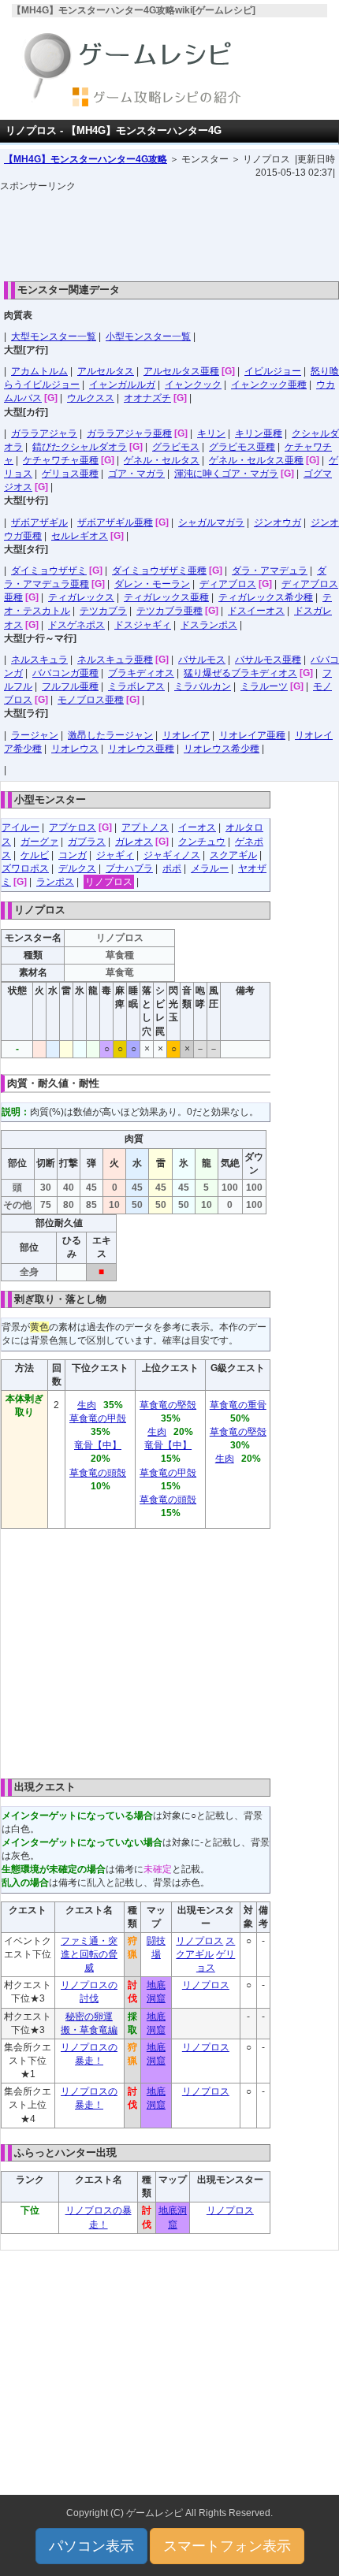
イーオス (197, 827)
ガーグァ (39, 842)
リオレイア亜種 (252, 735)
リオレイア (186, 735)
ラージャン (35, 735)
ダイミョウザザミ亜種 (159, 571)
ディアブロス (228, 584)
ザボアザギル (39, 522)
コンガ (73, 855)
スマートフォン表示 (227, 2546)
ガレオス (134, 842)
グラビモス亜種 (242, 447)
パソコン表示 (91, 2546)
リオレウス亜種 (141, 749)
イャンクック (193, 385)
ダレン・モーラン (152, 584)
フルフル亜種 (70, 686)
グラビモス (176, 447)
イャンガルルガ (122, 385)
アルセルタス (106, 371)
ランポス (55, 882)
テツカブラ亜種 (169, 611)
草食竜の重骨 (238, 1405)
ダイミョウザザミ (49, 571)
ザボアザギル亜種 (115, 522)
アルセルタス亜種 (181, 371)
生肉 (87, 1405)
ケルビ (35, 855)
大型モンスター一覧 (54, 336)
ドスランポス (209, 625)
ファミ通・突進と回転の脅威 (89, 1954)
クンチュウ (202, 842)
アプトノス (145, 827)
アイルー (20, 827)
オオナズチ (147, 398)
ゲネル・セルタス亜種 (256, 460)
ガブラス (87, 842)
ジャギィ (115, 855)
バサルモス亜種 (268, 660)
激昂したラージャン (110, 735)
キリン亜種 (259, 433)
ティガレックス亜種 (166, 597)
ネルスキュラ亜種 (115, 660)
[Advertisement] (169, 232)
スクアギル (233, 855)
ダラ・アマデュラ (270, 571)
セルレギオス (80, 536)
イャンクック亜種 (269, 385)
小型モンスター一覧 (148, 336)
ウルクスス (91, 398)
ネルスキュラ (39, 660)
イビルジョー (273, 371)
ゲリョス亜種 (70, 474)
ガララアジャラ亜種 (129, 433)
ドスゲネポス (76, 625)
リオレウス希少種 (222, 749)
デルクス (77, 868)
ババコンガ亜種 (65, 673)
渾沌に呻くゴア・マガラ (226, 474)
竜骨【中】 (98, 1445)
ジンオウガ (278, 522)
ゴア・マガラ (136, 474)
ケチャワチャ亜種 (61, 460)
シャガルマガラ (211, 522)
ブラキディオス (141, 673)
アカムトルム (39, 371)
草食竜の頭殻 (98, 1473)
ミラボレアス (136, 686)
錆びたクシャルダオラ (80, 447)
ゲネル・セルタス (162, 460)
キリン (211, 433)
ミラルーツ (264, 686)
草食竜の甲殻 (98, 1418)
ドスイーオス (256, 611)
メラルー (210, 868)
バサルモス (202, 660)
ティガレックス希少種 (266, 597)
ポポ (172, 868)
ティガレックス (81, 597)
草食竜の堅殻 (168, 1405)
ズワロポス (25, 868)
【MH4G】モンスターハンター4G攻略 (86, 159)
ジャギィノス (172, 855)
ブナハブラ (129, 868)
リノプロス (109, 882)
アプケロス (73, 827)
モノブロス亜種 (91, 700)
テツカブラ (103, 611)
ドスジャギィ (143, 625)
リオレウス (75, 749)
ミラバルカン (203, 686)
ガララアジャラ (44, 433)
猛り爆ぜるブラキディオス (240, 673)
